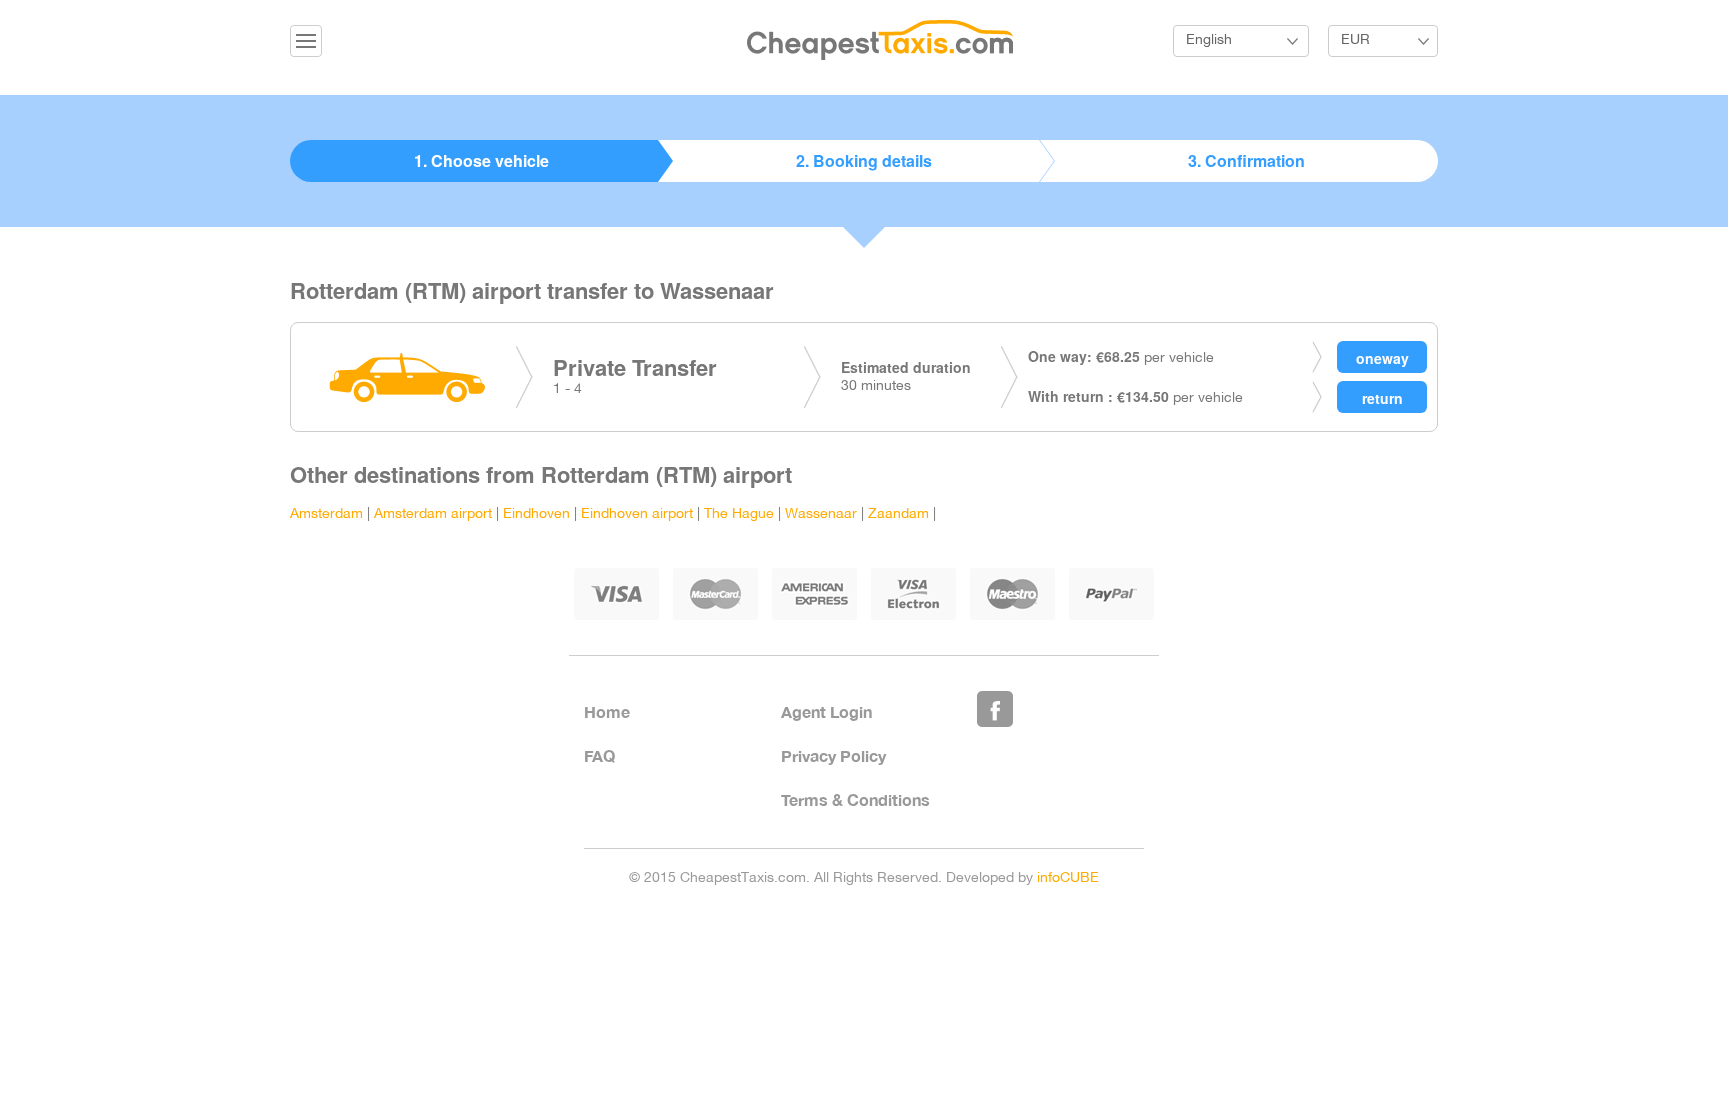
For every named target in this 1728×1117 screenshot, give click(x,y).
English (1209, 40)
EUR (1355, 40)
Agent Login (826, 711)
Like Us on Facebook (995, 709)
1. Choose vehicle (481, 160)
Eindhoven (536, 514)
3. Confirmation (1246, 160)
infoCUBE (1068, 878)
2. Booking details (864, 160)
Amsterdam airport (433, 514)
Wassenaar (821, 514)
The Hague (739, 514)
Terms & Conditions (855, 799)
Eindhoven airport (637, 514)
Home (607, 711)
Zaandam (898, 514)
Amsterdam (326, 514)
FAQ (599, 755)
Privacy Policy (833, 755)
